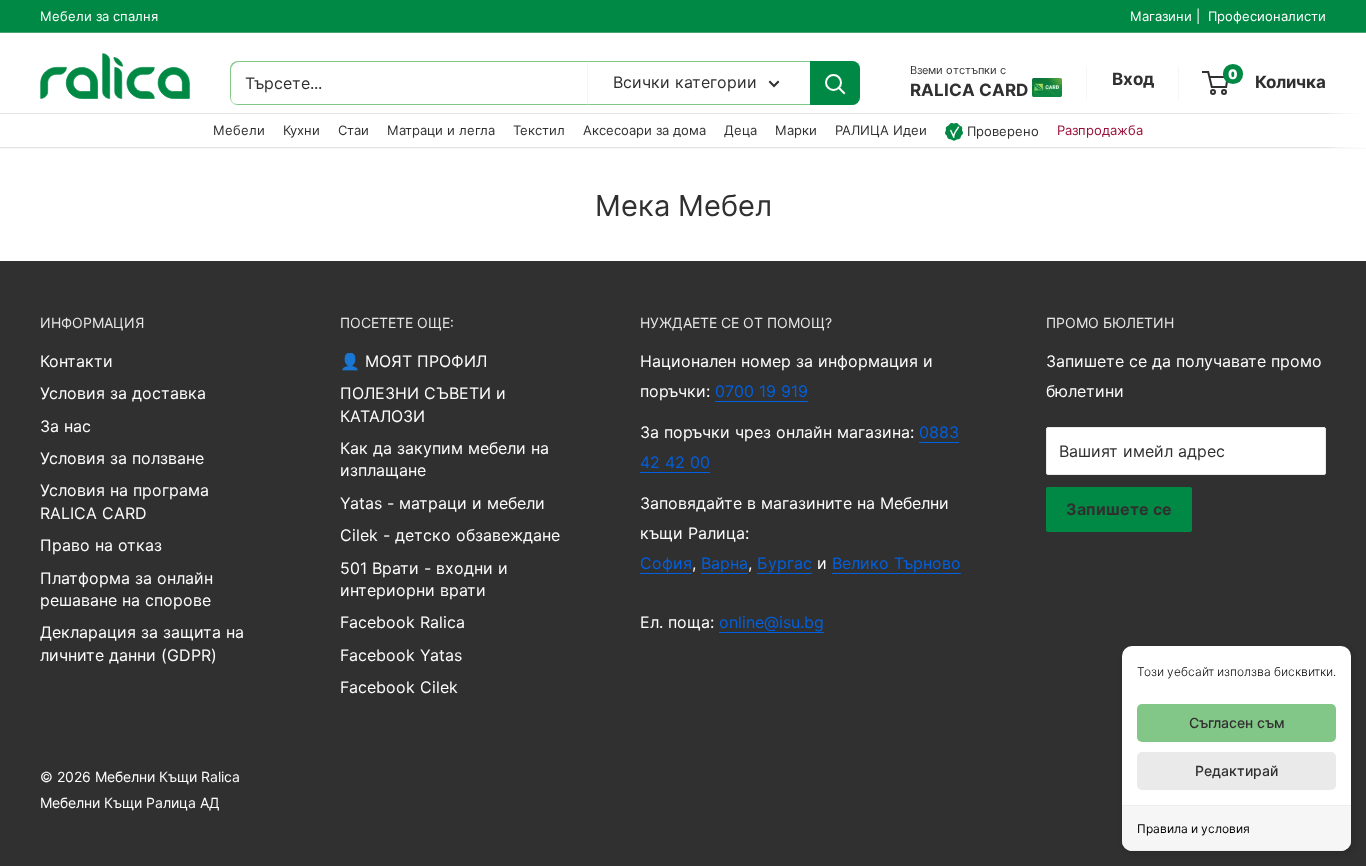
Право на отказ (101, 545)
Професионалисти (1267, 16)
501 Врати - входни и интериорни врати (424, 579)
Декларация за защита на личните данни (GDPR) (142, 643)
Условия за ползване (122, 458)
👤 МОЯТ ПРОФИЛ (413, 361)
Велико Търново (896, 563)
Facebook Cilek (399, 687)
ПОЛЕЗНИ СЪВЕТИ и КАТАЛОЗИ (423, 404)
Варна (724, 563)
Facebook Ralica (402, 622)
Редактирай (1236, 770)
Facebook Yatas (401, 655)
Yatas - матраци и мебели (442, 503)
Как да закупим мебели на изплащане (444, 459)
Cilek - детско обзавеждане (450, 535)
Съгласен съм (1237, 722)
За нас (65, 426)
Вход (1133, 80)
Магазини (1161, 16)
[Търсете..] (835, 84)
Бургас (784, 563)
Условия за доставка (123, 393)
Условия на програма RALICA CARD (124, 501)
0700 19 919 (761, 391)
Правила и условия (1193, 828)
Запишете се (1119, 509)
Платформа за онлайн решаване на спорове (126, 589)
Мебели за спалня (99, 16)
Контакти (76, 361)
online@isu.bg (771, 622)
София (666, 563)
